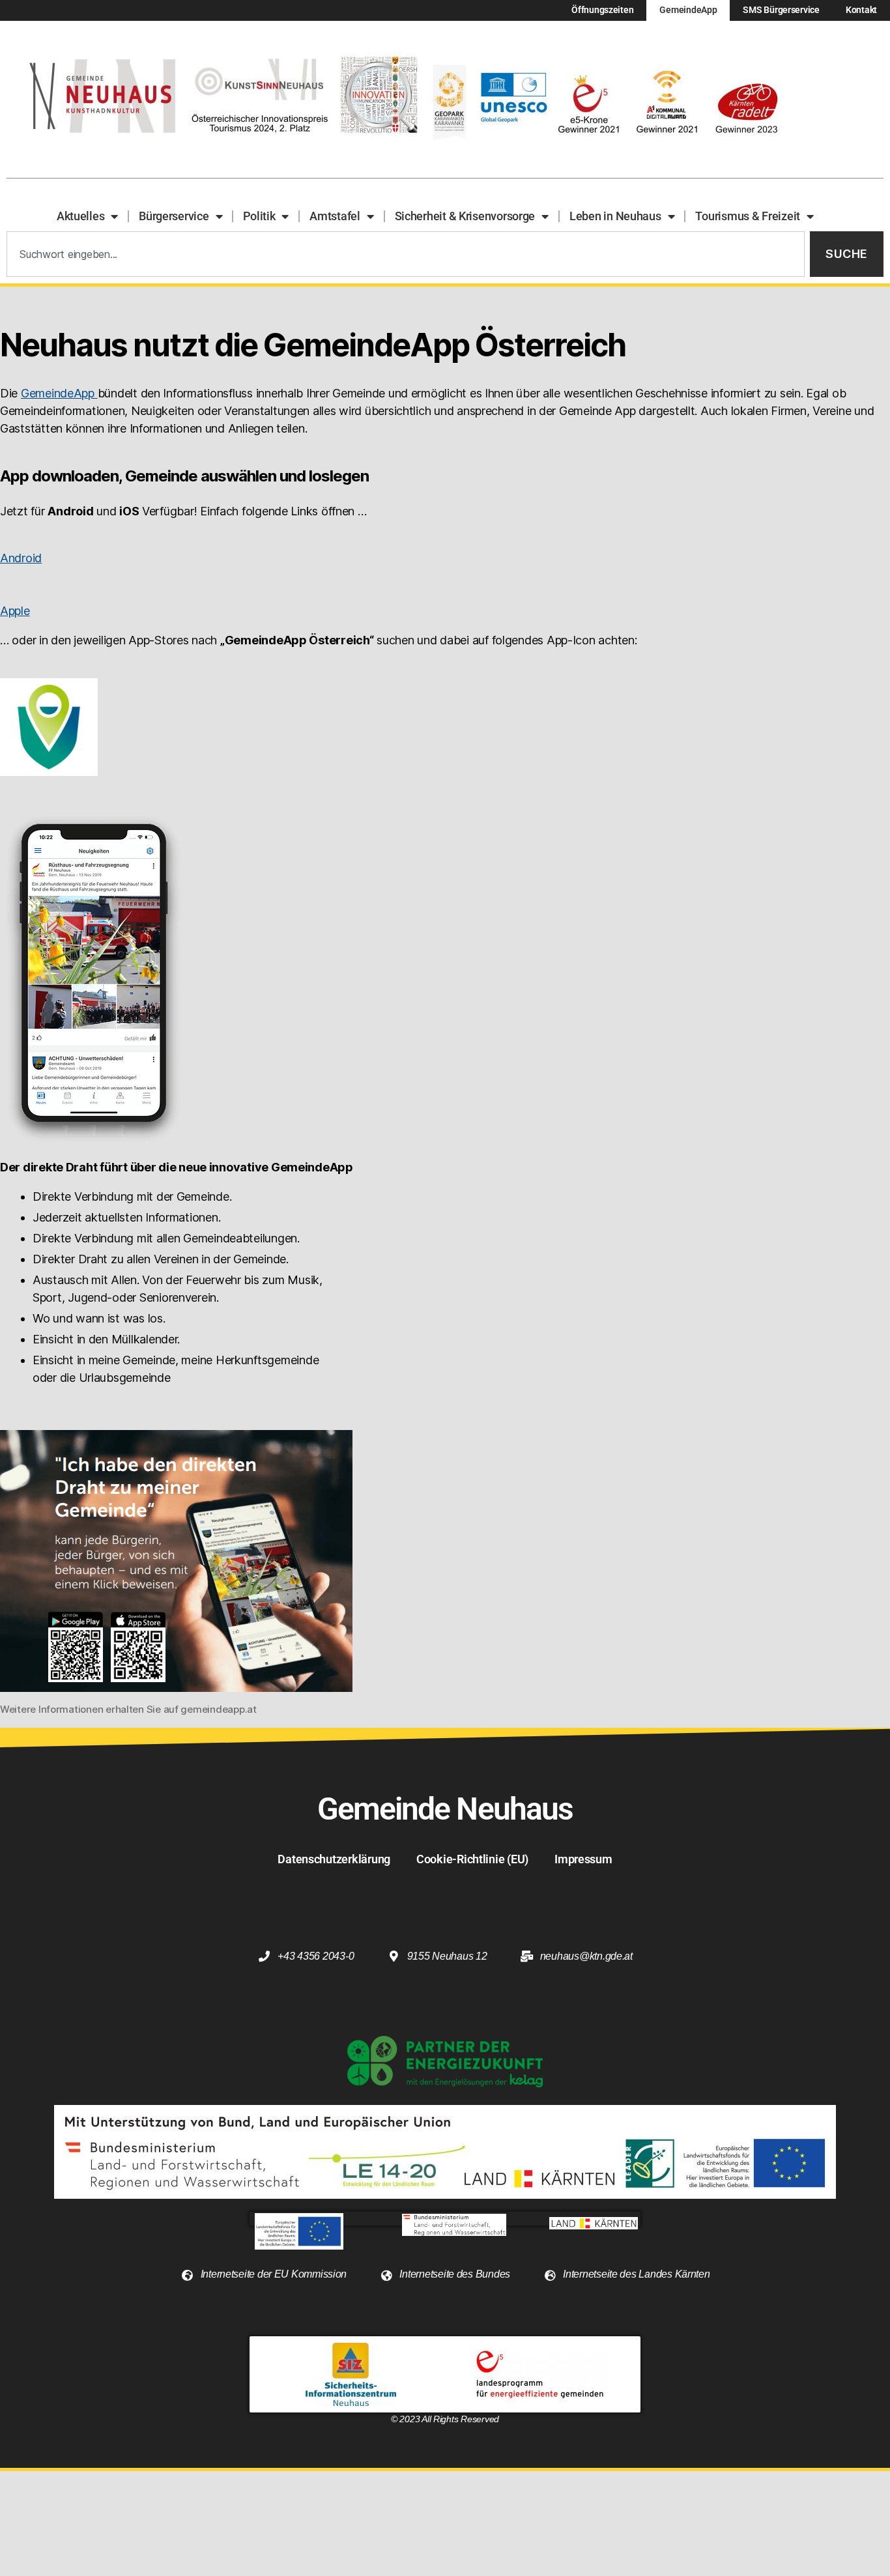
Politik (259, 216)
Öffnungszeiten (602, 10)
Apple (15, 611)
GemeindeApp (688, 10)
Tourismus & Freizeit (748, 216)
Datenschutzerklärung (334, 1859)
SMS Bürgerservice (781, 10)
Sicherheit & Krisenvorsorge (465, 216)
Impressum (583, 1859)
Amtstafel (335, 216)
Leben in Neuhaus (615, 216)
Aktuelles (81, 216)
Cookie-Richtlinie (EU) (472, 1859)
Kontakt (861, 10)
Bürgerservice (174, 216)
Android (21, 558)
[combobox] (406, 254)
